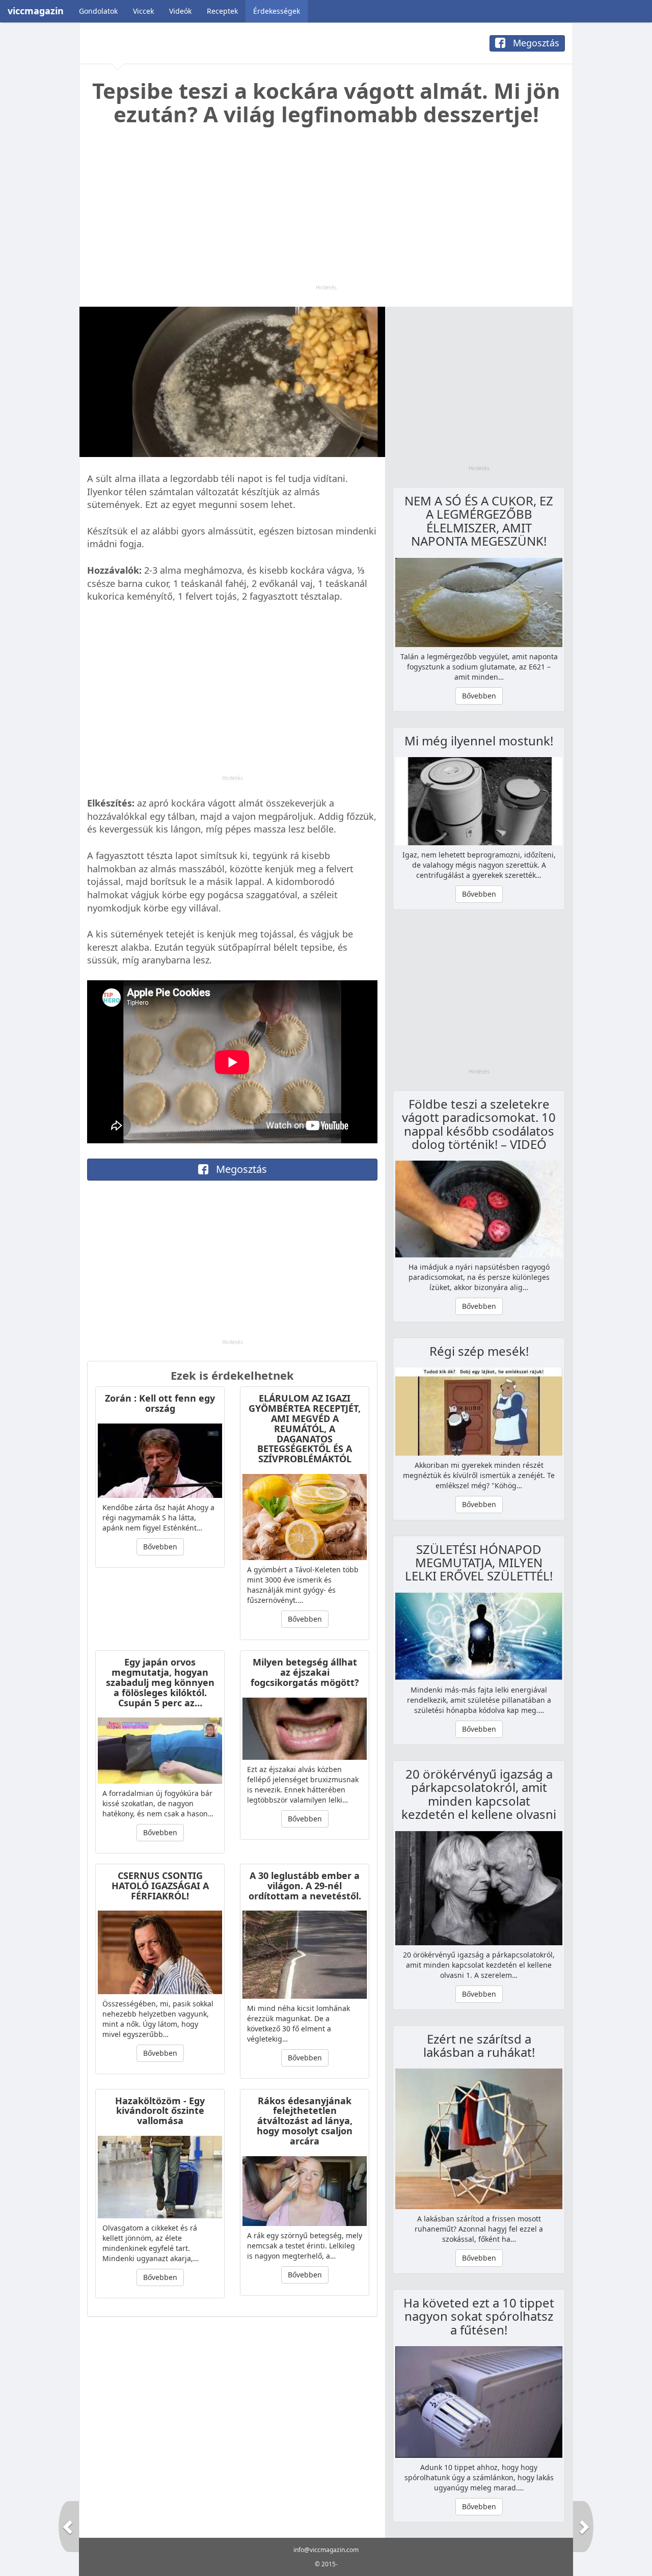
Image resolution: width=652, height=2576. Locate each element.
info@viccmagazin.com (326, 2550)
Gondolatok (98, 11)
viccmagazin (36, 11)
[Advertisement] (326, 212)
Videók (180, 11)
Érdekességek (277, 11)
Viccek (143, 11)
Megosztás (535, 43)
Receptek (222, 11)
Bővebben (160, 1547)
